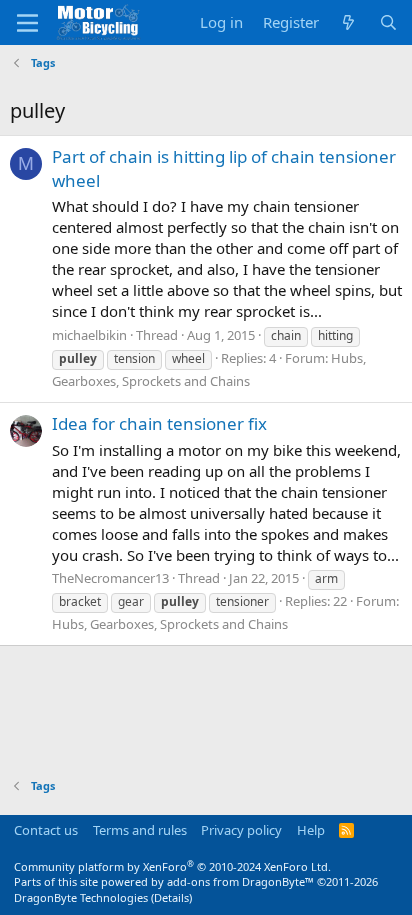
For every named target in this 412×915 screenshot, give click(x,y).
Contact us (46, 830)
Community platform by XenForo (172, 866)
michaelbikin (89, 335)
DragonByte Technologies (81, 897)
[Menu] (27, 23)
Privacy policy (241, 830)
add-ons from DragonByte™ (240, 881)
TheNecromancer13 (110, 578)
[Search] (388, 22)
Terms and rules (140, 830)
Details (171, 897)
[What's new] (348, 22)
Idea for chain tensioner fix (159, 423)
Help (311, 830)
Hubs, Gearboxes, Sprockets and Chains (170, 624)
